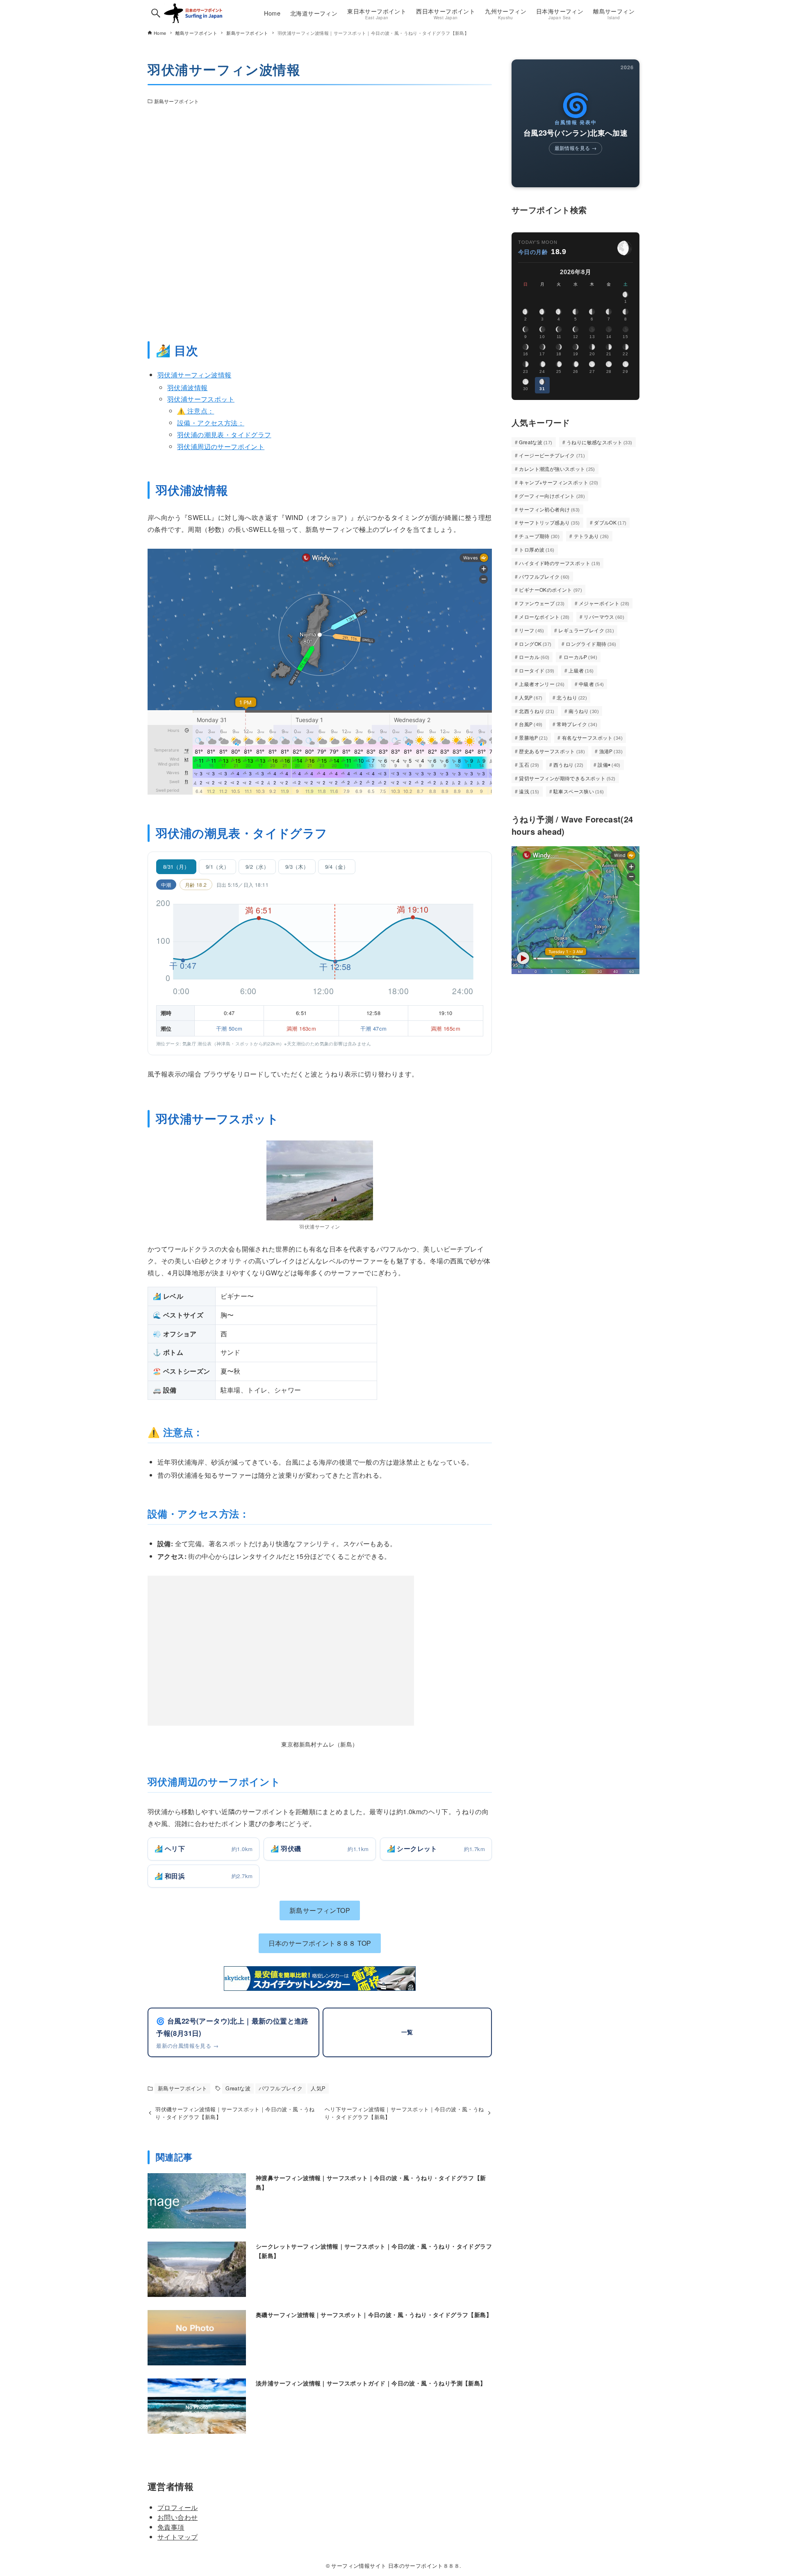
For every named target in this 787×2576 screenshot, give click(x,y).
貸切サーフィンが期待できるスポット (567, 778)
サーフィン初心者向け (549, 509)
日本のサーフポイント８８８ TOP (320, 1943)
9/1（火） (217, 867)
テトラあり (591, 536)
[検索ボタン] (156, 13)
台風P (531, 724)
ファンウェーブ (542, 603)
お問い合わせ (177, 2517)
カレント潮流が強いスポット (557, 469)
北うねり (572, 697)
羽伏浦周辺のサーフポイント (221, 446)
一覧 (407, 2032)
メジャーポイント (604, 603)
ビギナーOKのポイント (550, 589)
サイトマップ (177, 2537)
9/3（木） (297, 867)
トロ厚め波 (537, 549)
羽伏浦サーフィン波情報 (194, 375)
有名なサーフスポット (592, 737)
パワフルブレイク (281, 2088)
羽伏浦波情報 (187, 387)
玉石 (529, 764)
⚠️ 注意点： (196, 411)
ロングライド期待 (591, 644)
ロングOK (535, 644)
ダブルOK (610, 522)
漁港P (611, 751)
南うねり (584, 711)
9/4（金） (337, 867)
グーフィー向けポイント (552, 496)
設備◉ (609, 764)
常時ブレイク (577, 724)
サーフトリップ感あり (549, 522)
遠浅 (529, 791)
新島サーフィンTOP (320, 1910)
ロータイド (537, 670)
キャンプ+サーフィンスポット (558, 482)
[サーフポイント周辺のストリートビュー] (320, 221)
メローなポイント (544, 617)
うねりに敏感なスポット (599, 442)
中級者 (591, 684)
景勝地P (533, 737)
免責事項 (171, 2527)
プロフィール (177, 2507)
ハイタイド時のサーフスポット (560, 563)
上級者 (581, 670)
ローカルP (580, 657)
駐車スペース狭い (579, 791)
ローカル (534, 657)
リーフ (532, 630)
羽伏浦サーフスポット (201, 399)
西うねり (569, 764)
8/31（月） (176, 867)
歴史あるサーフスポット (552, 751)
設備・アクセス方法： (211, 423)
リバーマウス (604, 617)
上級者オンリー (542, 684)
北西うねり (537, 711)
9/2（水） (257, 867)
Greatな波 (238, 2088)
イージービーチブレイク (552, 455)
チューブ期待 (539, 536)
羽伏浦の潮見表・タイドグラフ (224, 435)
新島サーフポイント (176, 101)
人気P (318, 2088)
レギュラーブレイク (586, 630)
